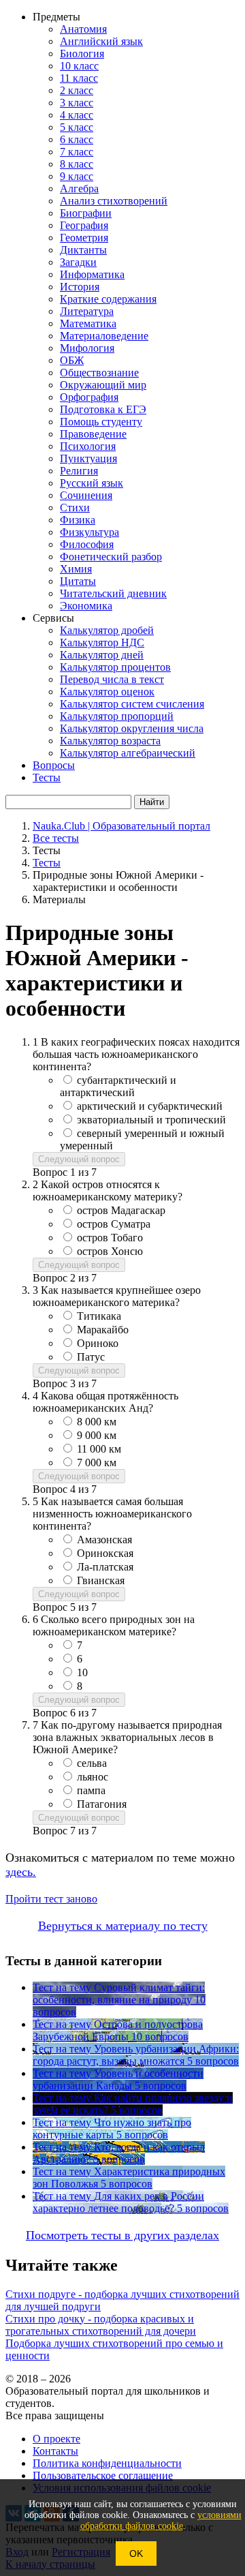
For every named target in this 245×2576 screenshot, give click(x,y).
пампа (91, 1790)
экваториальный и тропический (151, 1120)
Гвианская (101, 1580)
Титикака (99, 1316)
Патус (91, 1357)
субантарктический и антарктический (118, 1086)
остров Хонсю (110, 1251)
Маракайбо (103, 1330)
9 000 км (97, 1435)
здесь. (21, 1872)
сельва (92, 1763)
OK (136, 2554)
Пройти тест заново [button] (51, 1899)
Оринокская (105, 1553)
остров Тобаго (110, 1238)
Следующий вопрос (79, 1159)
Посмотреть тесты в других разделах (122, 2235)
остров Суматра (114, 1224)
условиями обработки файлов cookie (161, 2520)
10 (82, 1672)
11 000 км (99, 1449)
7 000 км (97, 1463)
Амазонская (104, 1540)
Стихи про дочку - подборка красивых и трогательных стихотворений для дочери (101, 2325)
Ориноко (98, 1343)
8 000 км (97, 1422)
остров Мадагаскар (121, 1210)
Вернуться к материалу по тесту (123, 1926)
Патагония (102, 1804)
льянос (93, 1777)
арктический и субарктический (150, 1106)
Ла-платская (105, 1567)
